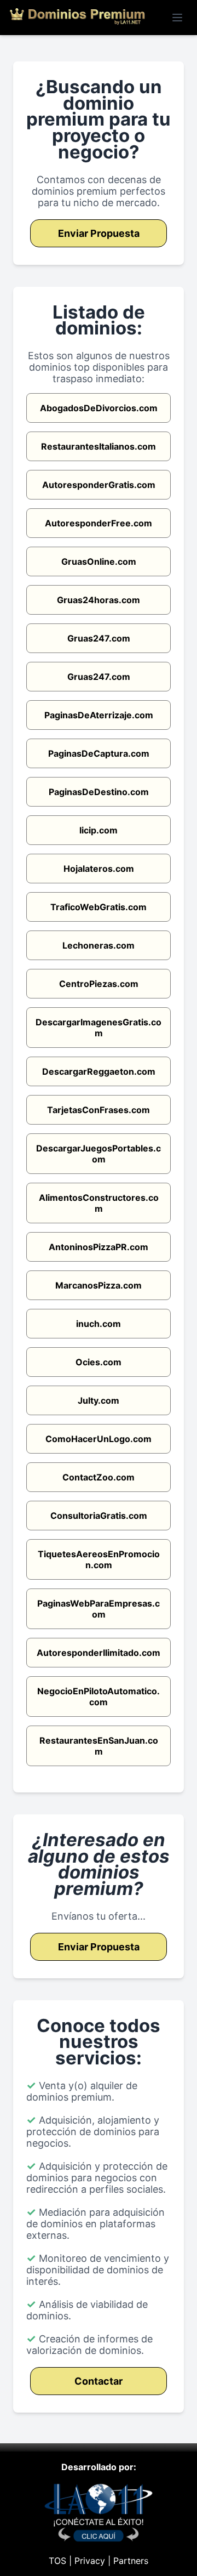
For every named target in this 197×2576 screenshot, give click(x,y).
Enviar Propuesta (99, 233)
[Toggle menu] (177, 18)
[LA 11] (99, 2539)
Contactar (99, 2381)
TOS (57, 2561)
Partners (131, 2561)
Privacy (90, 2561)
